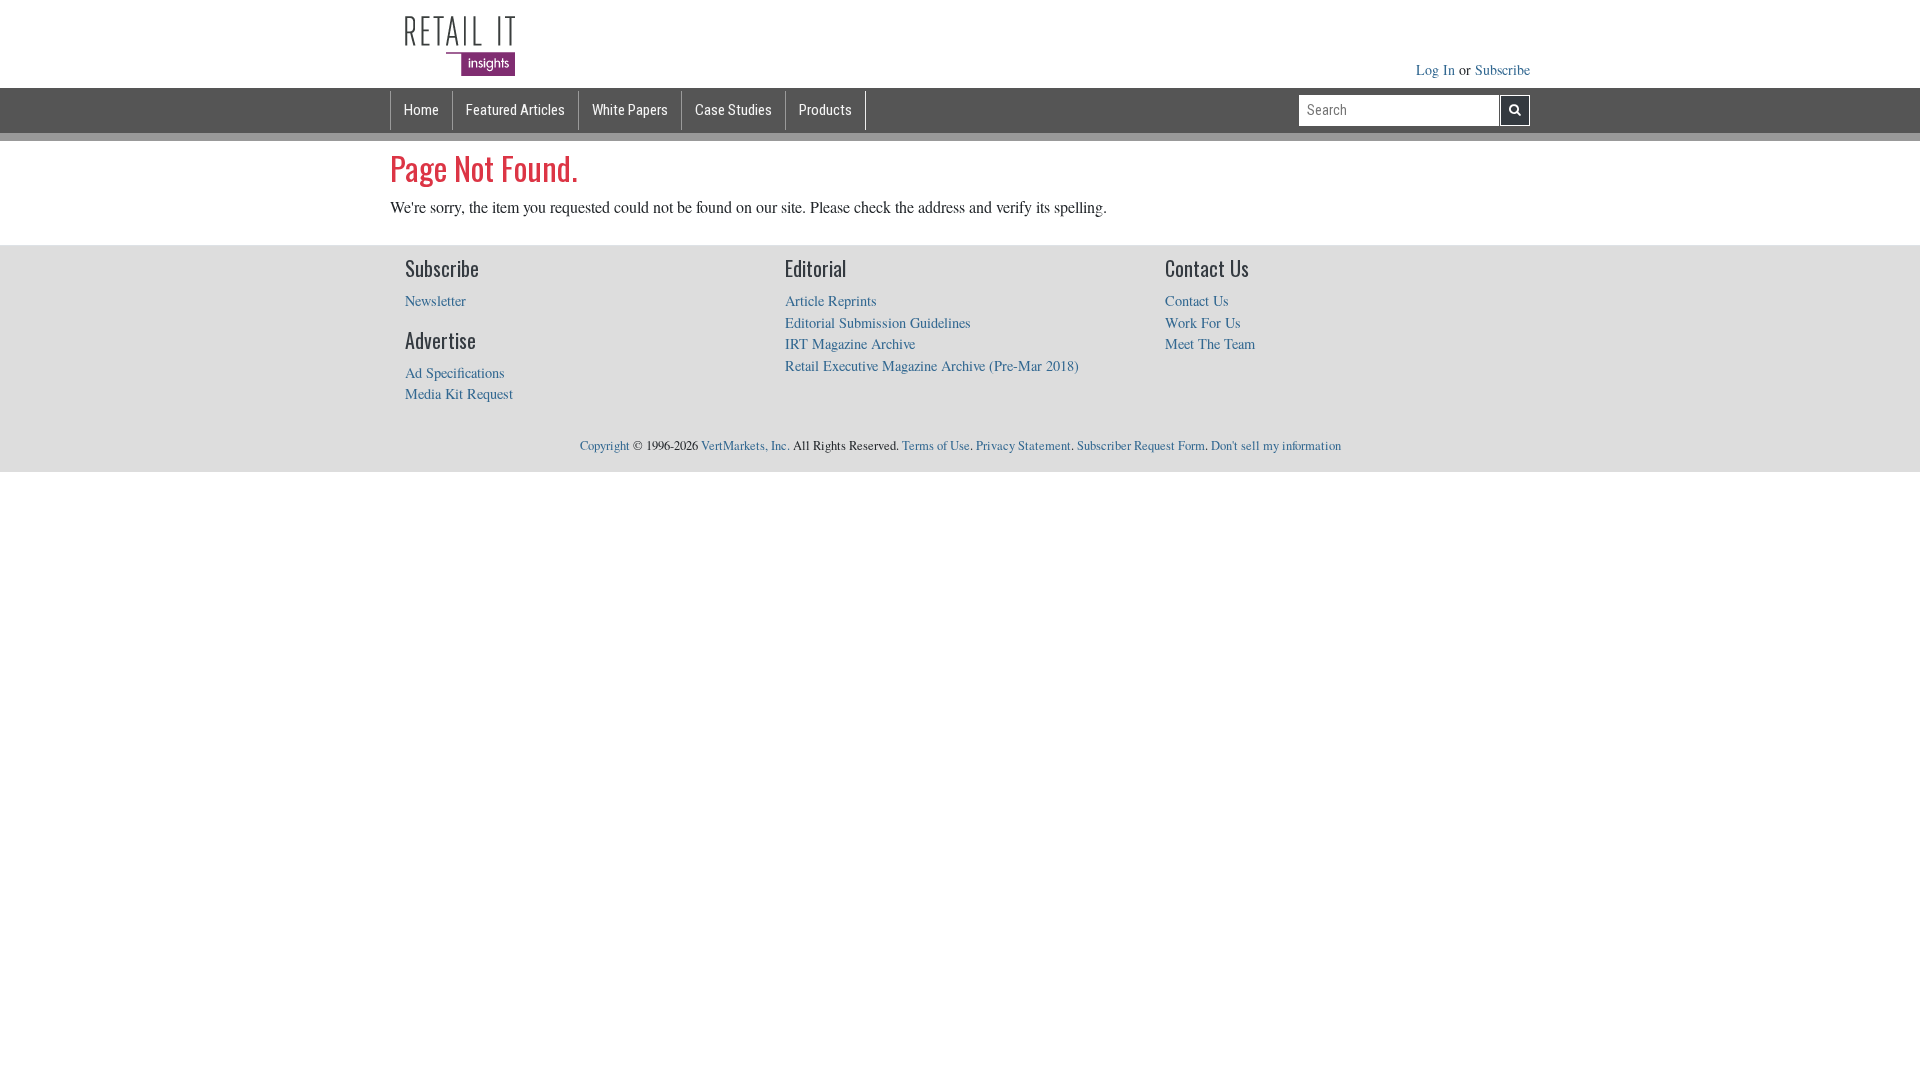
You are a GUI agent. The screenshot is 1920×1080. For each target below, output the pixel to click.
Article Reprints (831, 300)
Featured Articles (515, 110)
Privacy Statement (1023, 445)
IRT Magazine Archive (850, 343)
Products (825, 110)
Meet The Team (1210, 343)
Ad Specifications (455, 372)
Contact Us (1197, 300)
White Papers (630, 110)
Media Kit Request (459, 393)
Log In (1437, 69)
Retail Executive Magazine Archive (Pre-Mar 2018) (932, 365)
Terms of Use (936, 445)
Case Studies (733, 110)
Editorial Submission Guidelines (878, 322)
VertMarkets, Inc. (745, 445)
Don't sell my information (1276, 445)
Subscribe (1502, 69)
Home (421, 110)
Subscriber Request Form (1141, 445)
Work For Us (1203, 322)
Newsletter (435, 300)
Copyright (605, 445)
